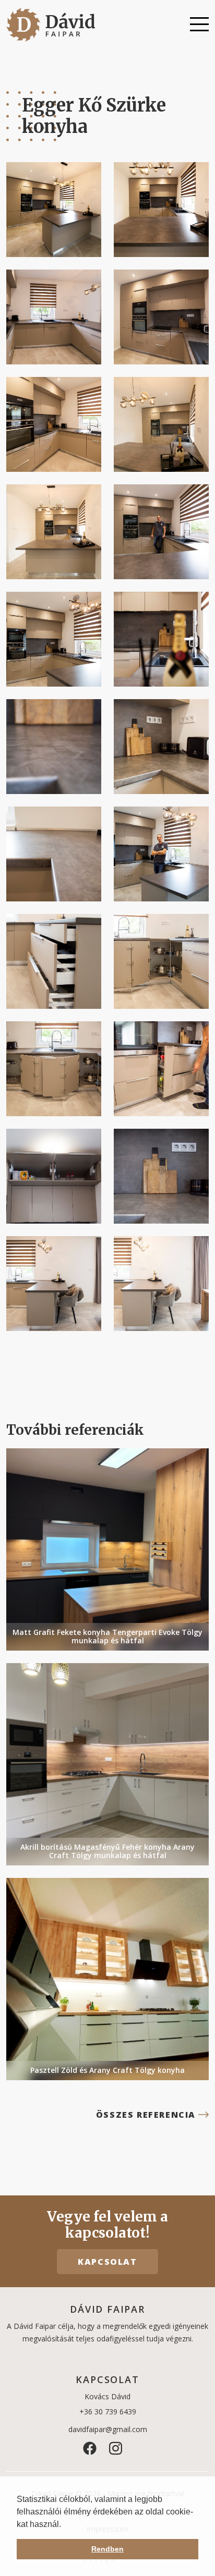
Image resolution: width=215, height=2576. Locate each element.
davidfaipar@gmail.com (108, 2429)
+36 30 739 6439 (108, 2412)
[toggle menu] (199, 25)
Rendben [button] (107, 2549)
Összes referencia (146, 2115)
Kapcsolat (107, 2262)
